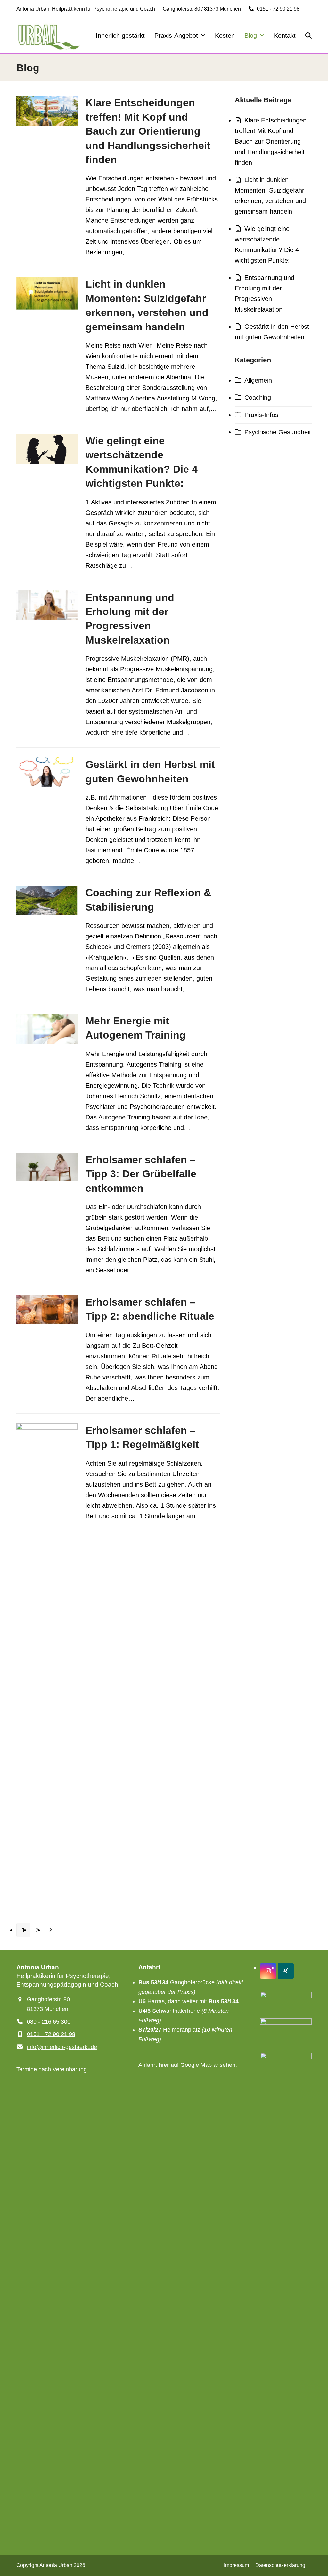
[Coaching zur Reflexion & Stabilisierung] (47, 900)
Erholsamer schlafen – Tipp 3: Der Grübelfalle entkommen (141, 1174)
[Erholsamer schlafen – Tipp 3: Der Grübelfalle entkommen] (47, 1166)
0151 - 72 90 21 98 (278, 9)
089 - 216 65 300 (49, 2022)
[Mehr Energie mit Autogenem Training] (47, 1029)
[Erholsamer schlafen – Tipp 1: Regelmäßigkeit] (47, 1663)
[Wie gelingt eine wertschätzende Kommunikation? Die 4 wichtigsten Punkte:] (47, 448)
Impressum (236, 2565)
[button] (308, 36)
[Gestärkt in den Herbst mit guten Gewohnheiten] (47, 772)
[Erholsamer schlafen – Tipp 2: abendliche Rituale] (47, 1309)
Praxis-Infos (261, 415)
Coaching (258, 398)
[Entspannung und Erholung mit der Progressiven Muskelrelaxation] (47, 605)
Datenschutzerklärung (280, 2565)
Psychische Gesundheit (278, 432)
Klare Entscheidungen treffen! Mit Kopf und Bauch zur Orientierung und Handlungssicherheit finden (148, 131)
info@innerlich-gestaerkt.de (62, 2047)
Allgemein (258, 380)
